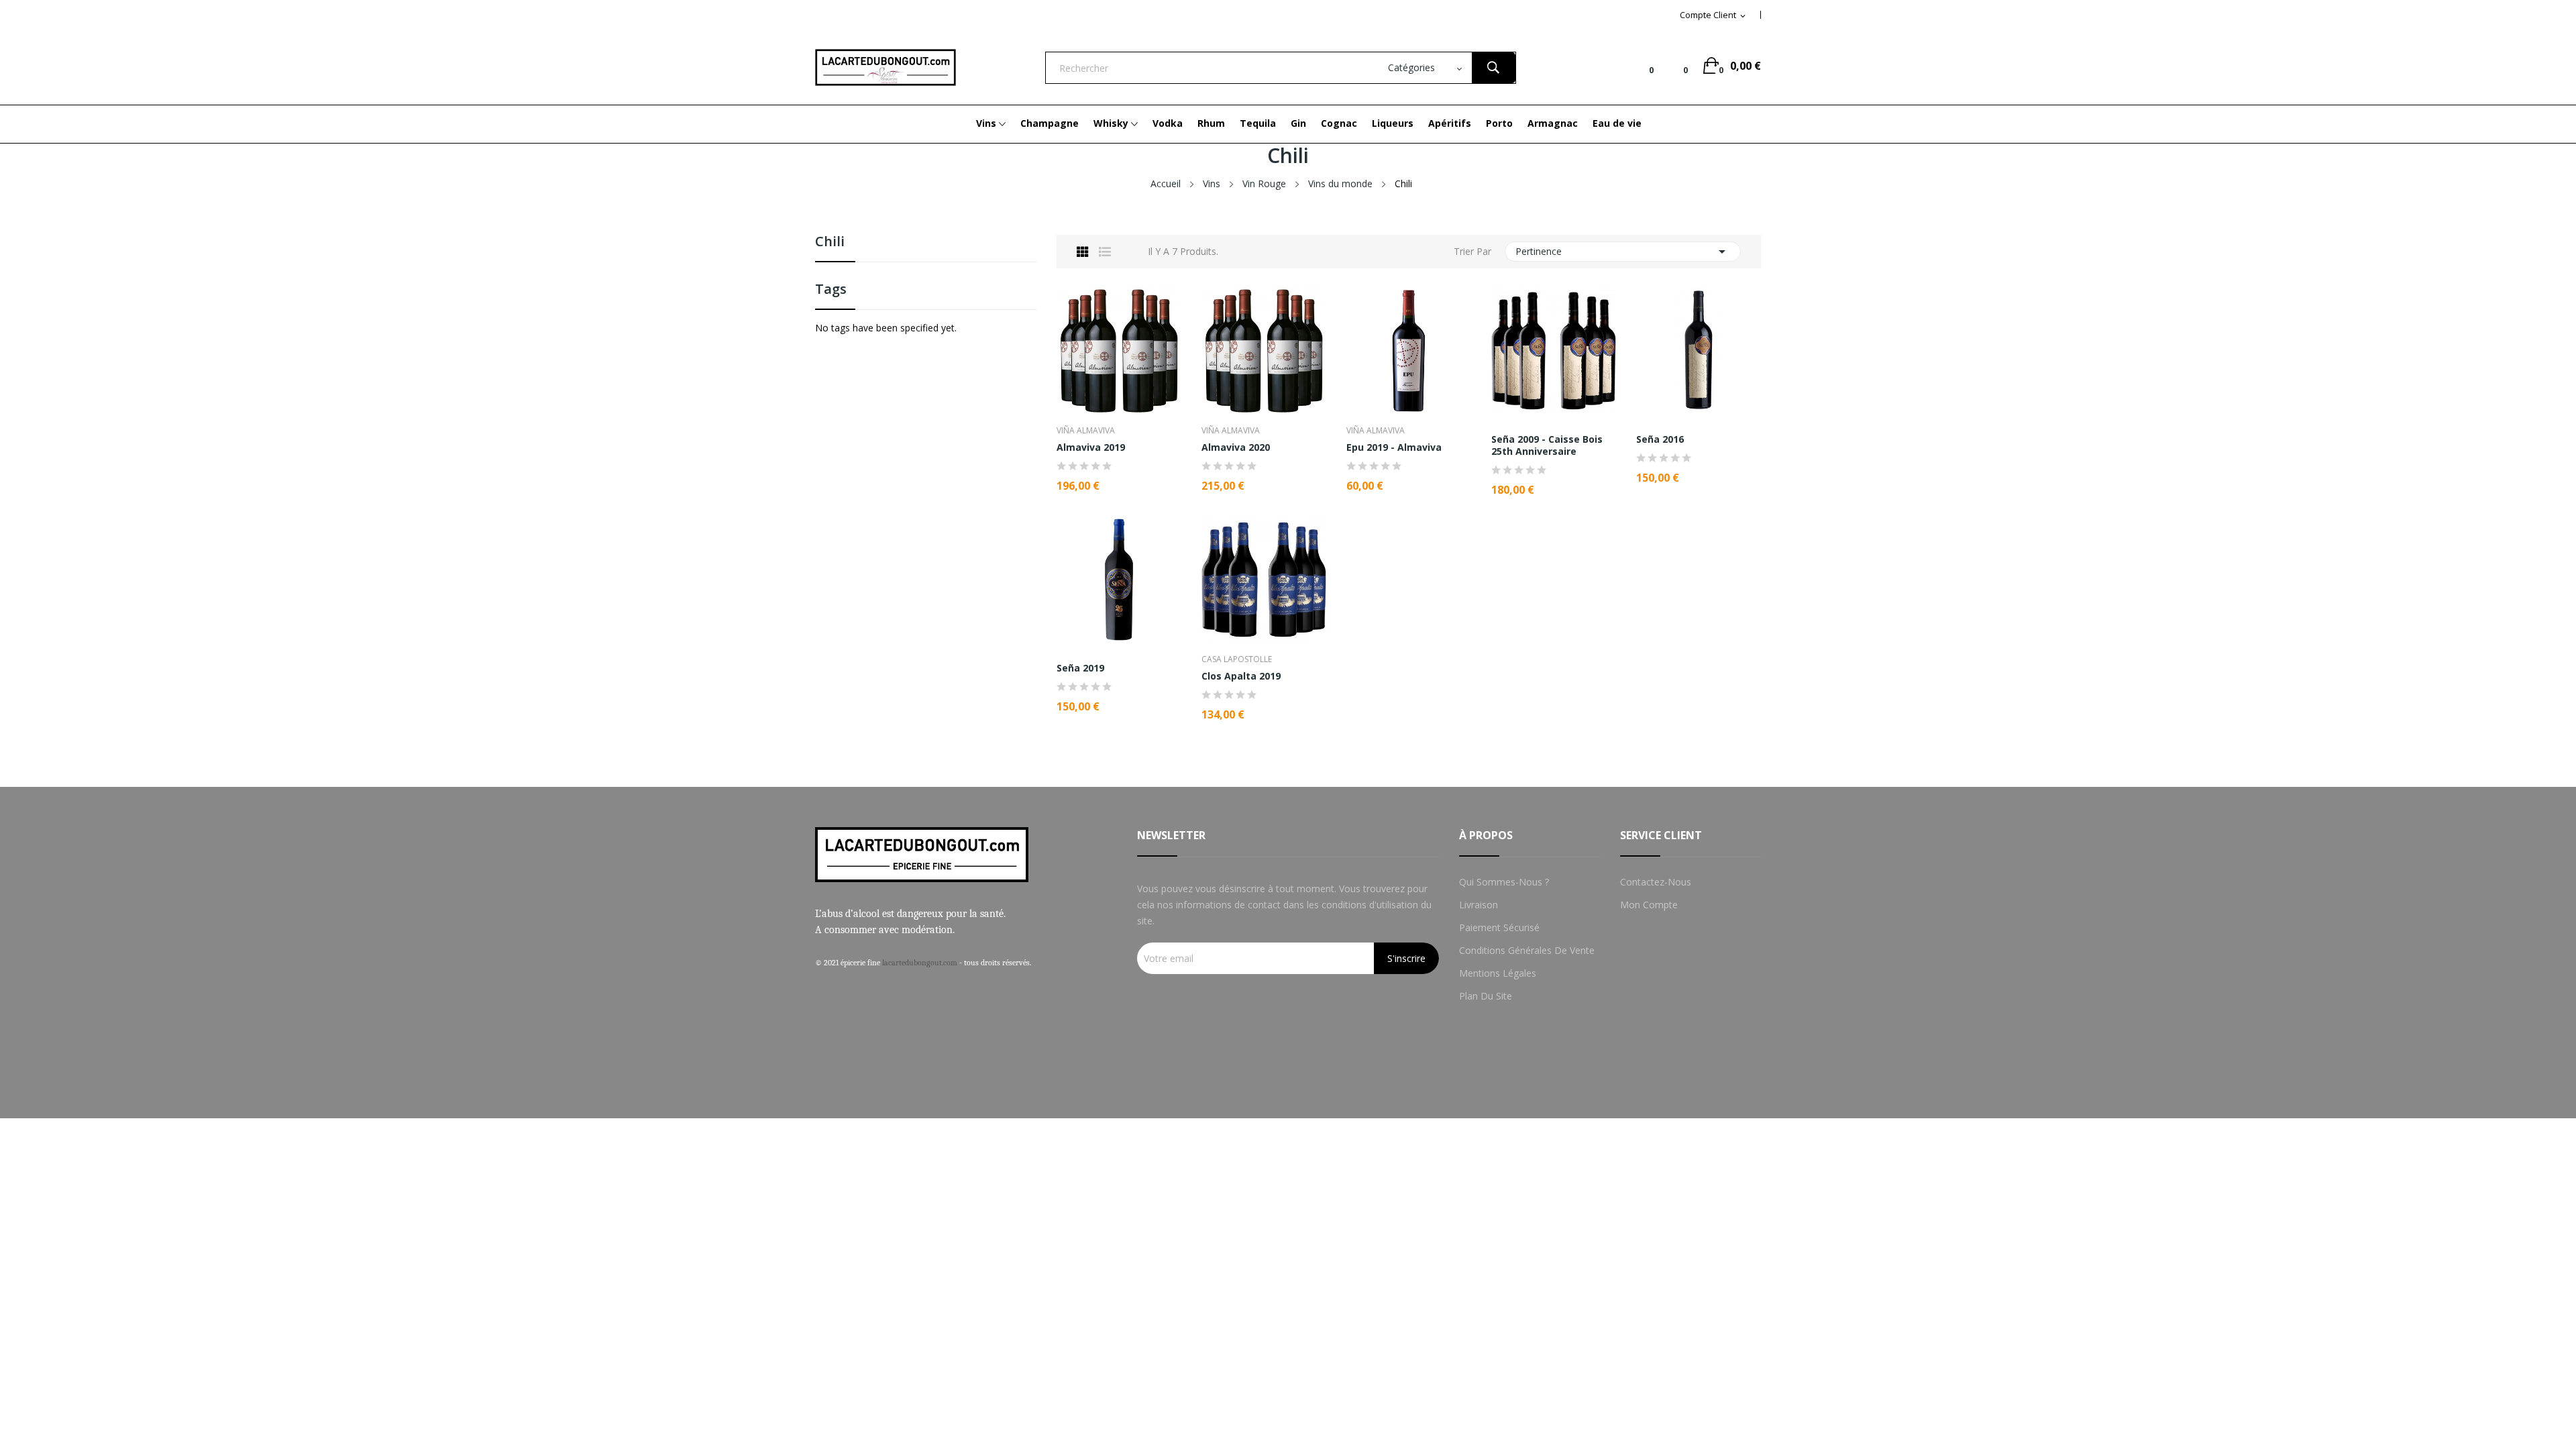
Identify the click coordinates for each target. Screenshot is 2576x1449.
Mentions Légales (1498, 973)
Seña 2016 (1660, 439)
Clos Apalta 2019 (1241, 676)
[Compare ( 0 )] (1641, 66)
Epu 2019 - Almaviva (1394, 447)
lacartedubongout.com (920, 963)
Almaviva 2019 (1091, 447)
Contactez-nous (1656, 882)
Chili (830, 243)
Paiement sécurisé (1499, 927)
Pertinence (1623, 252)
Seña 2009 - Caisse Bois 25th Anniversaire (1547, 445)
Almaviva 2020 (1236, 447)
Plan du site (1486, 996)
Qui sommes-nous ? (1504, 882)
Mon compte (1649, 905)
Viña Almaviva (1086, 431)
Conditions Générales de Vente (1527, 950)
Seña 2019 (1080, 668)
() (1675, 66)
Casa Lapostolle (1237, 659)
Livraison (1479, 905)
